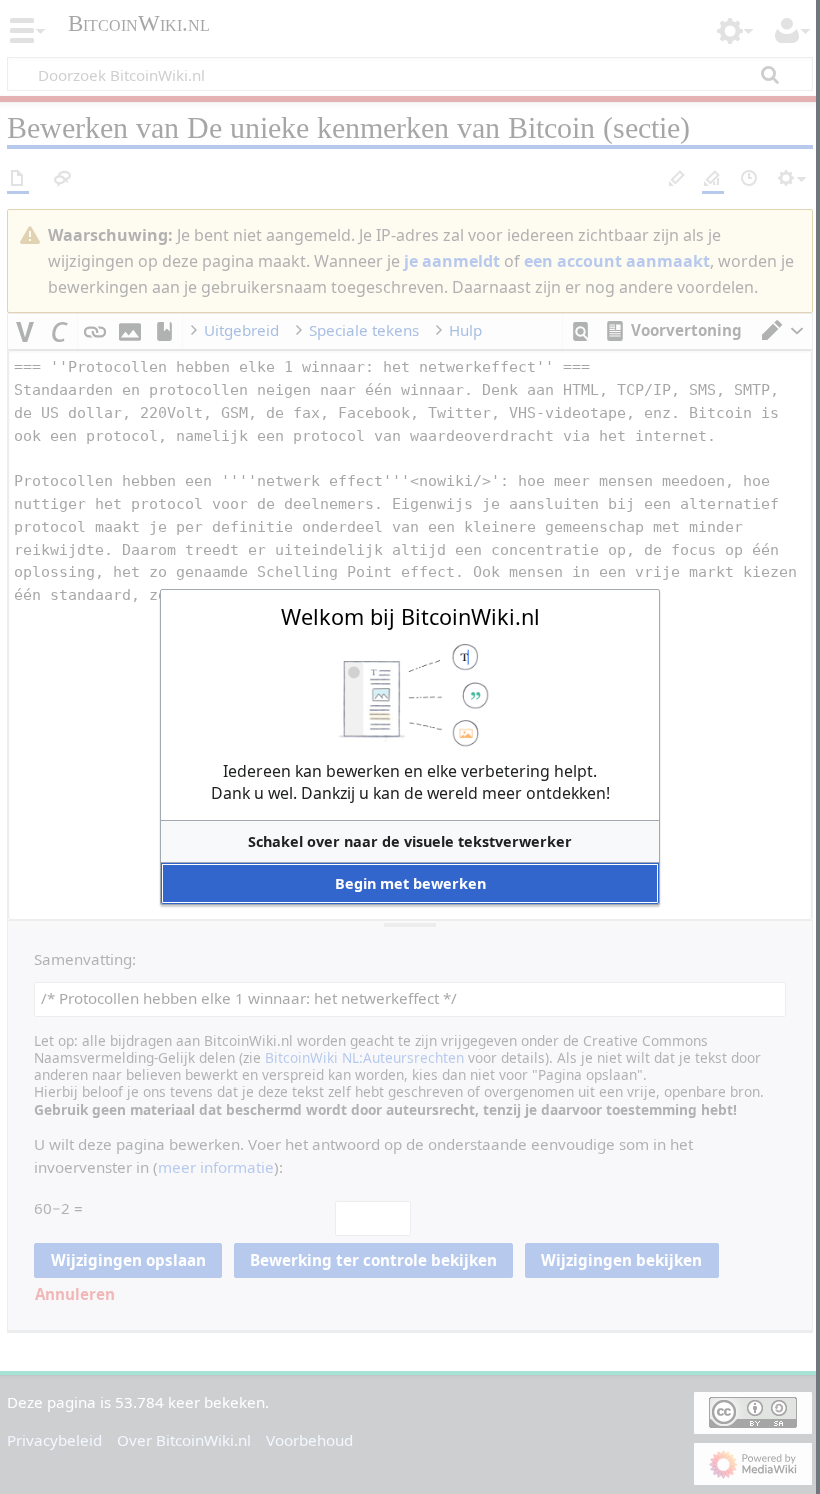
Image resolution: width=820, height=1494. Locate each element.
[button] (410, 841)
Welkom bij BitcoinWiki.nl (410, 616)
